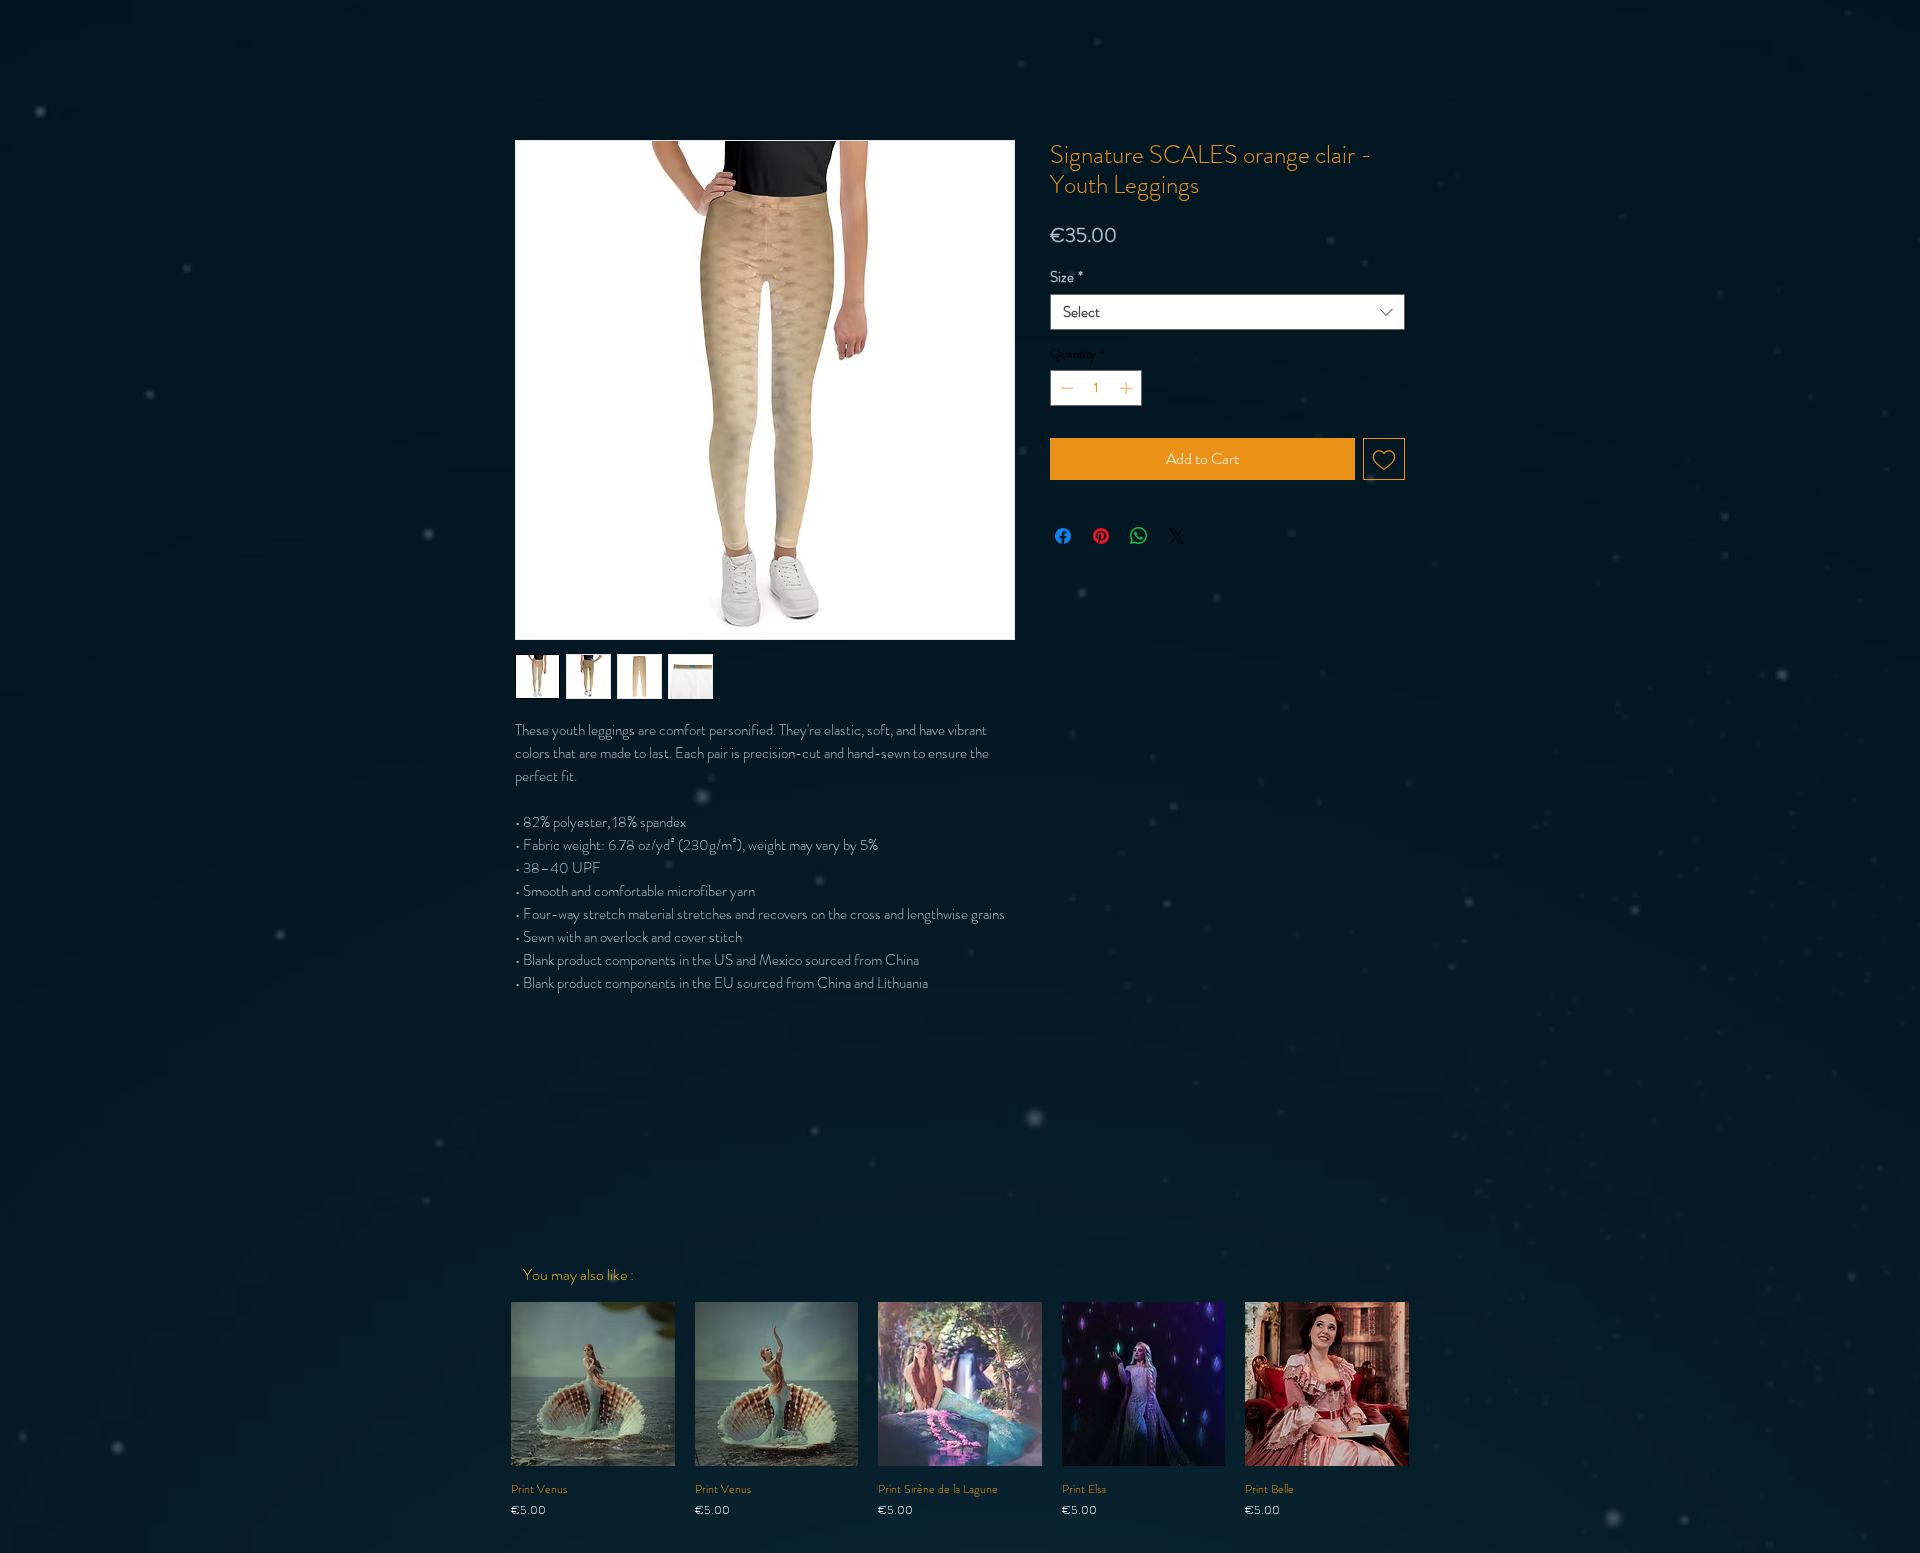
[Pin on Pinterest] (1101, 536)
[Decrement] (1065, 388)
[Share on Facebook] (1063, 536)
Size (1066, 277)
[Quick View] (593, 1384)
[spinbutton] (1096, 388)
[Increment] (1128, 388)
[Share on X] (1177, 536)
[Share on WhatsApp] (1139, 536)
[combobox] (1227, 312)
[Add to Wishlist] (1384, 459)
